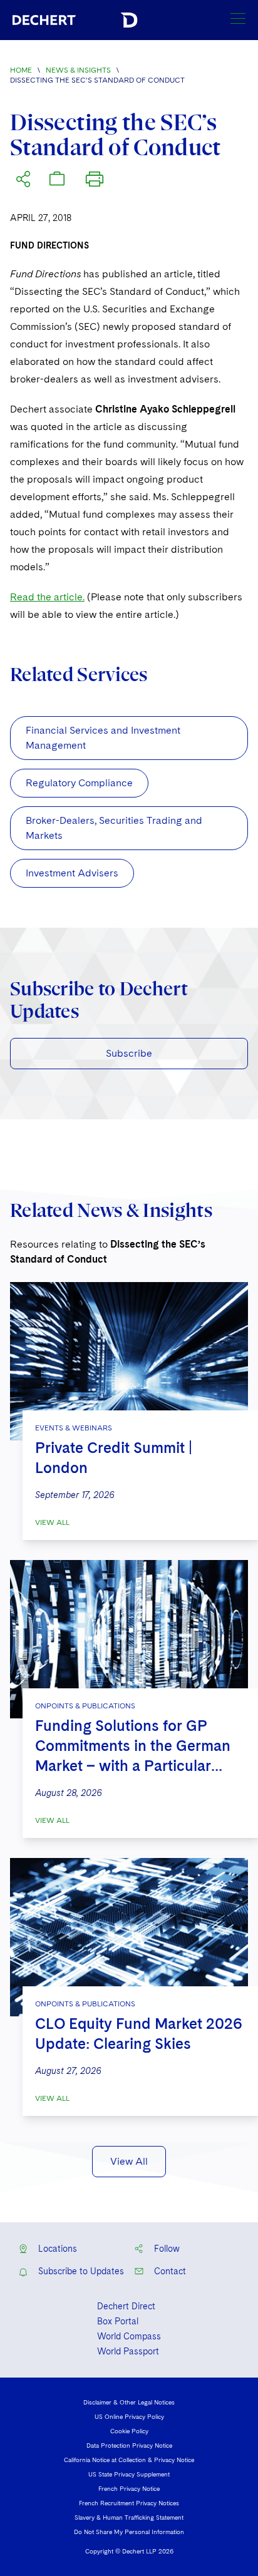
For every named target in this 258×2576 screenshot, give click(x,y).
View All (52, 1522)
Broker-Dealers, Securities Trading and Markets (114, 828)
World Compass (129, 2336)
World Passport (128, 2351)
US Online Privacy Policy (129, 2416)
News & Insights (78, 70)
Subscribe (129, 1053)
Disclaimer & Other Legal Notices (129, 2402)
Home (21, 70)
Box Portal (118, 2321)
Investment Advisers (72, 873)
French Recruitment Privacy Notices (129, 2503)
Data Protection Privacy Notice (129, 2445)
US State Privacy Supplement (129, 2474)
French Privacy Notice (129, 2488)
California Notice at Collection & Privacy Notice (129, 2460)
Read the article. (47, 597)
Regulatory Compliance (79, 783)
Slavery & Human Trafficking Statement (129, 2517)
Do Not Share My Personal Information (129, 2532)
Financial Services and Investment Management (103, 738)
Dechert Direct (126, 2306)
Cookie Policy (129, 2431)
